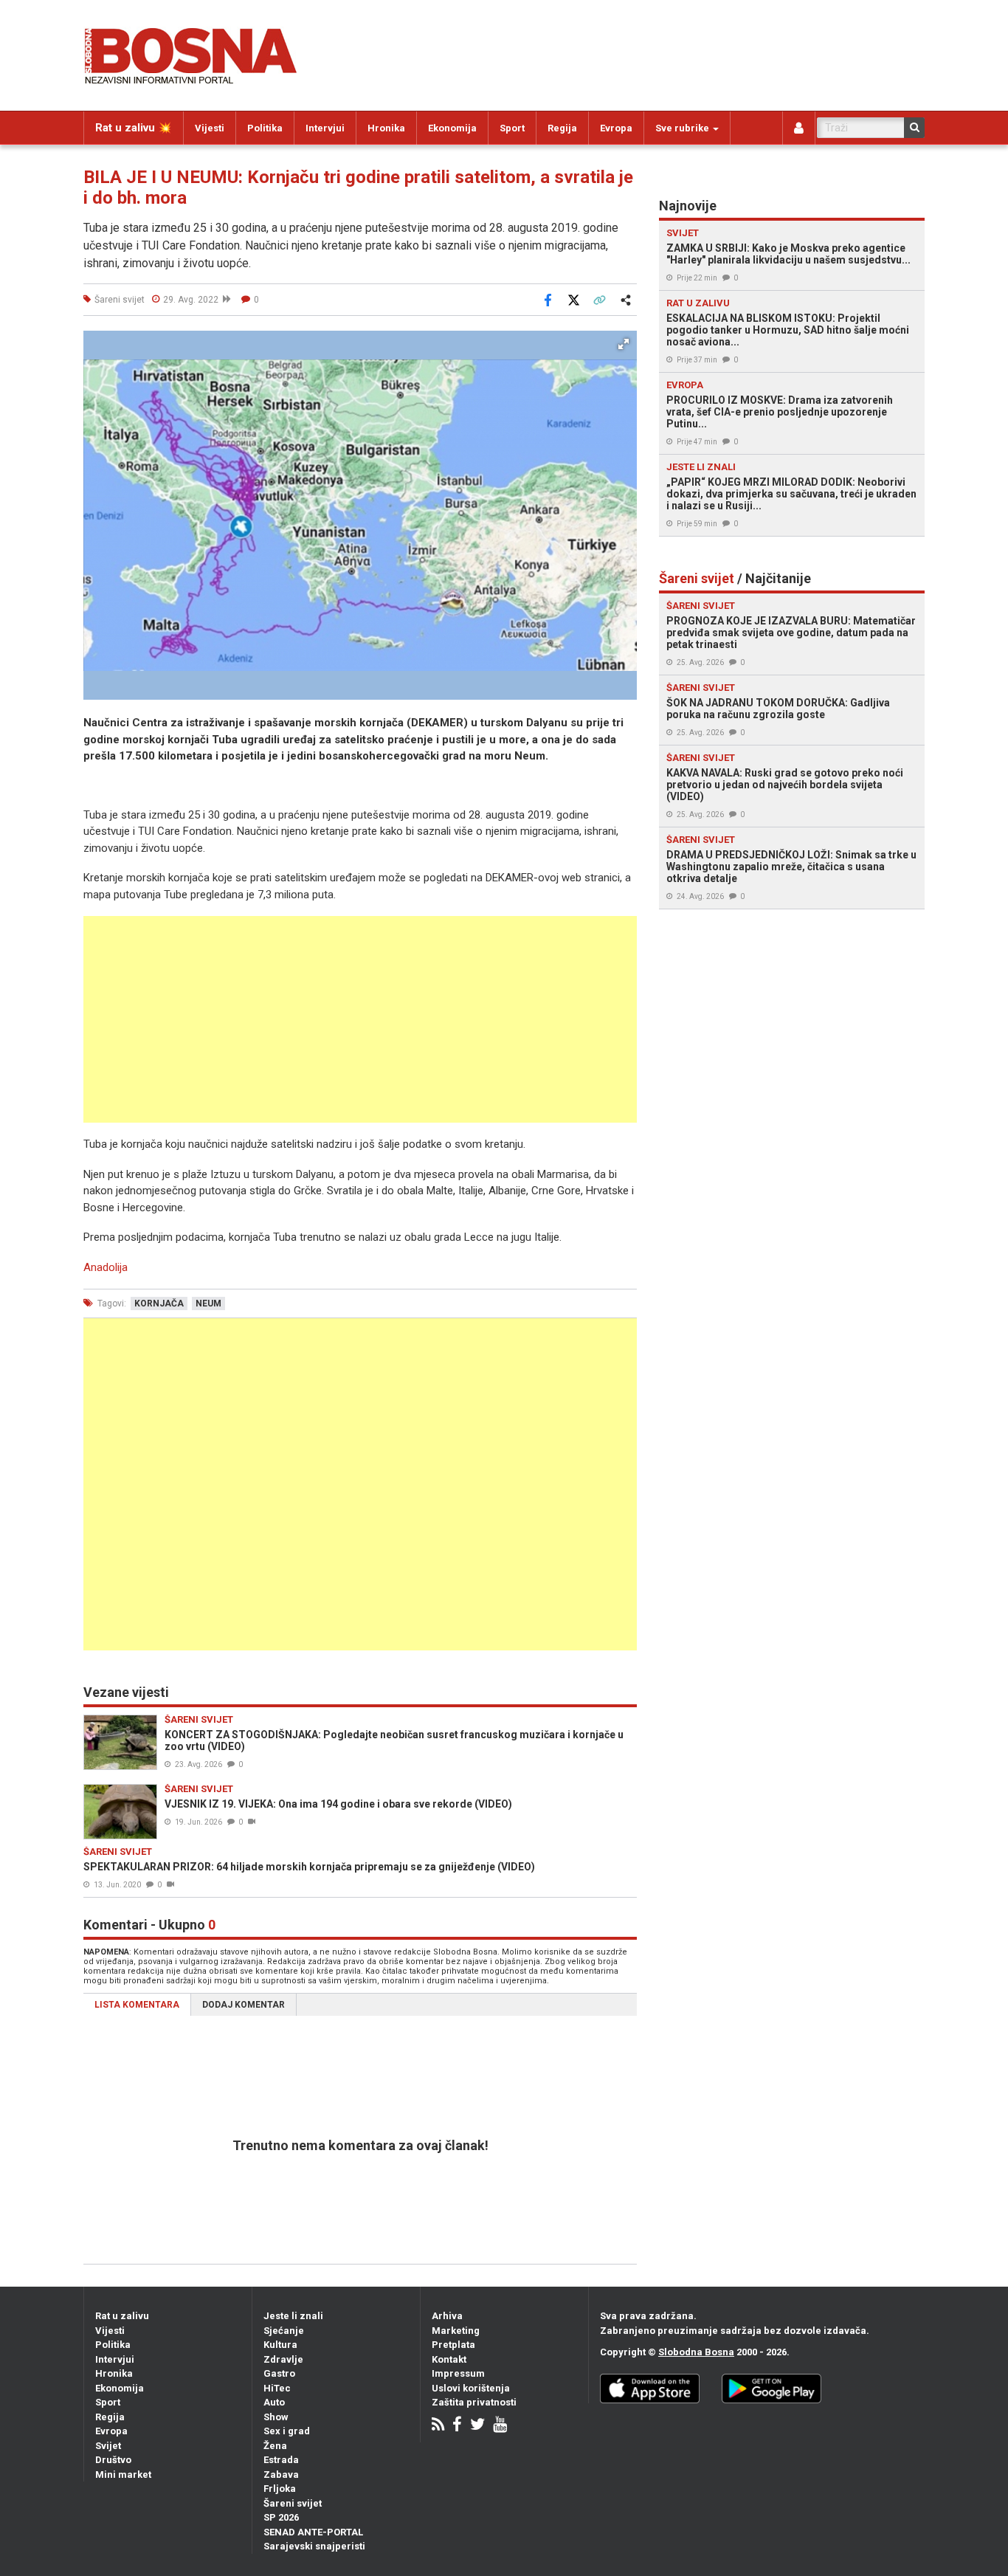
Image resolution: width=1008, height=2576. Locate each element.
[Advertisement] (360, 1019)
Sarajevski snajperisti (314, 2546)
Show (276, 2417)
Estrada (281, 2460)
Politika (265, 128)
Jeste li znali (293, 2316)
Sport (512, 128)
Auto (274, 2402)
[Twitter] (477, 2426)
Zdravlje (283, 2359)
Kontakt (449, 2359)
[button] (624, 344)
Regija (562, 128)
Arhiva (447, 2316)
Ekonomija (452, 128)
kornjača (159, 1304)
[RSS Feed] (438, 2426)
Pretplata (453, 2345)
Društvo (113, 2460)
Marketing (456, 2331)
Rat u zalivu (122, 2316)
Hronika (386, 128)
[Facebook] (457, 2426)
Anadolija (106, 1267)
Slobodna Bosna (696, 2352)
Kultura (280, 2345)
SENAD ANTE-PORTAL (313, 2532)
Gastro (279, 2373)
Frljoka (280, 2489)
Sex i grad (287, 2431)
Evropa (616, 128)
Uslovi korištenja (471, 2388)
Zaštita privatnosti (474, 2402)
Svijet (108, 2446)
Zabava (281, 2475)
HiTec (277, 2388)
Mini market (123, 2475)
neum (208, 1304)
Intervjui (325, 128)
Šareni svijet (293, 2503)
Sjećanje (284, 2331)
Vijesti (210, 128)
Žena (275, 2446)
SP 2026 (281, 2517)
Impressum (458, 2373)
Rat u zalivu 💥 (134, 128)
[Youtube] (500, 2426)
